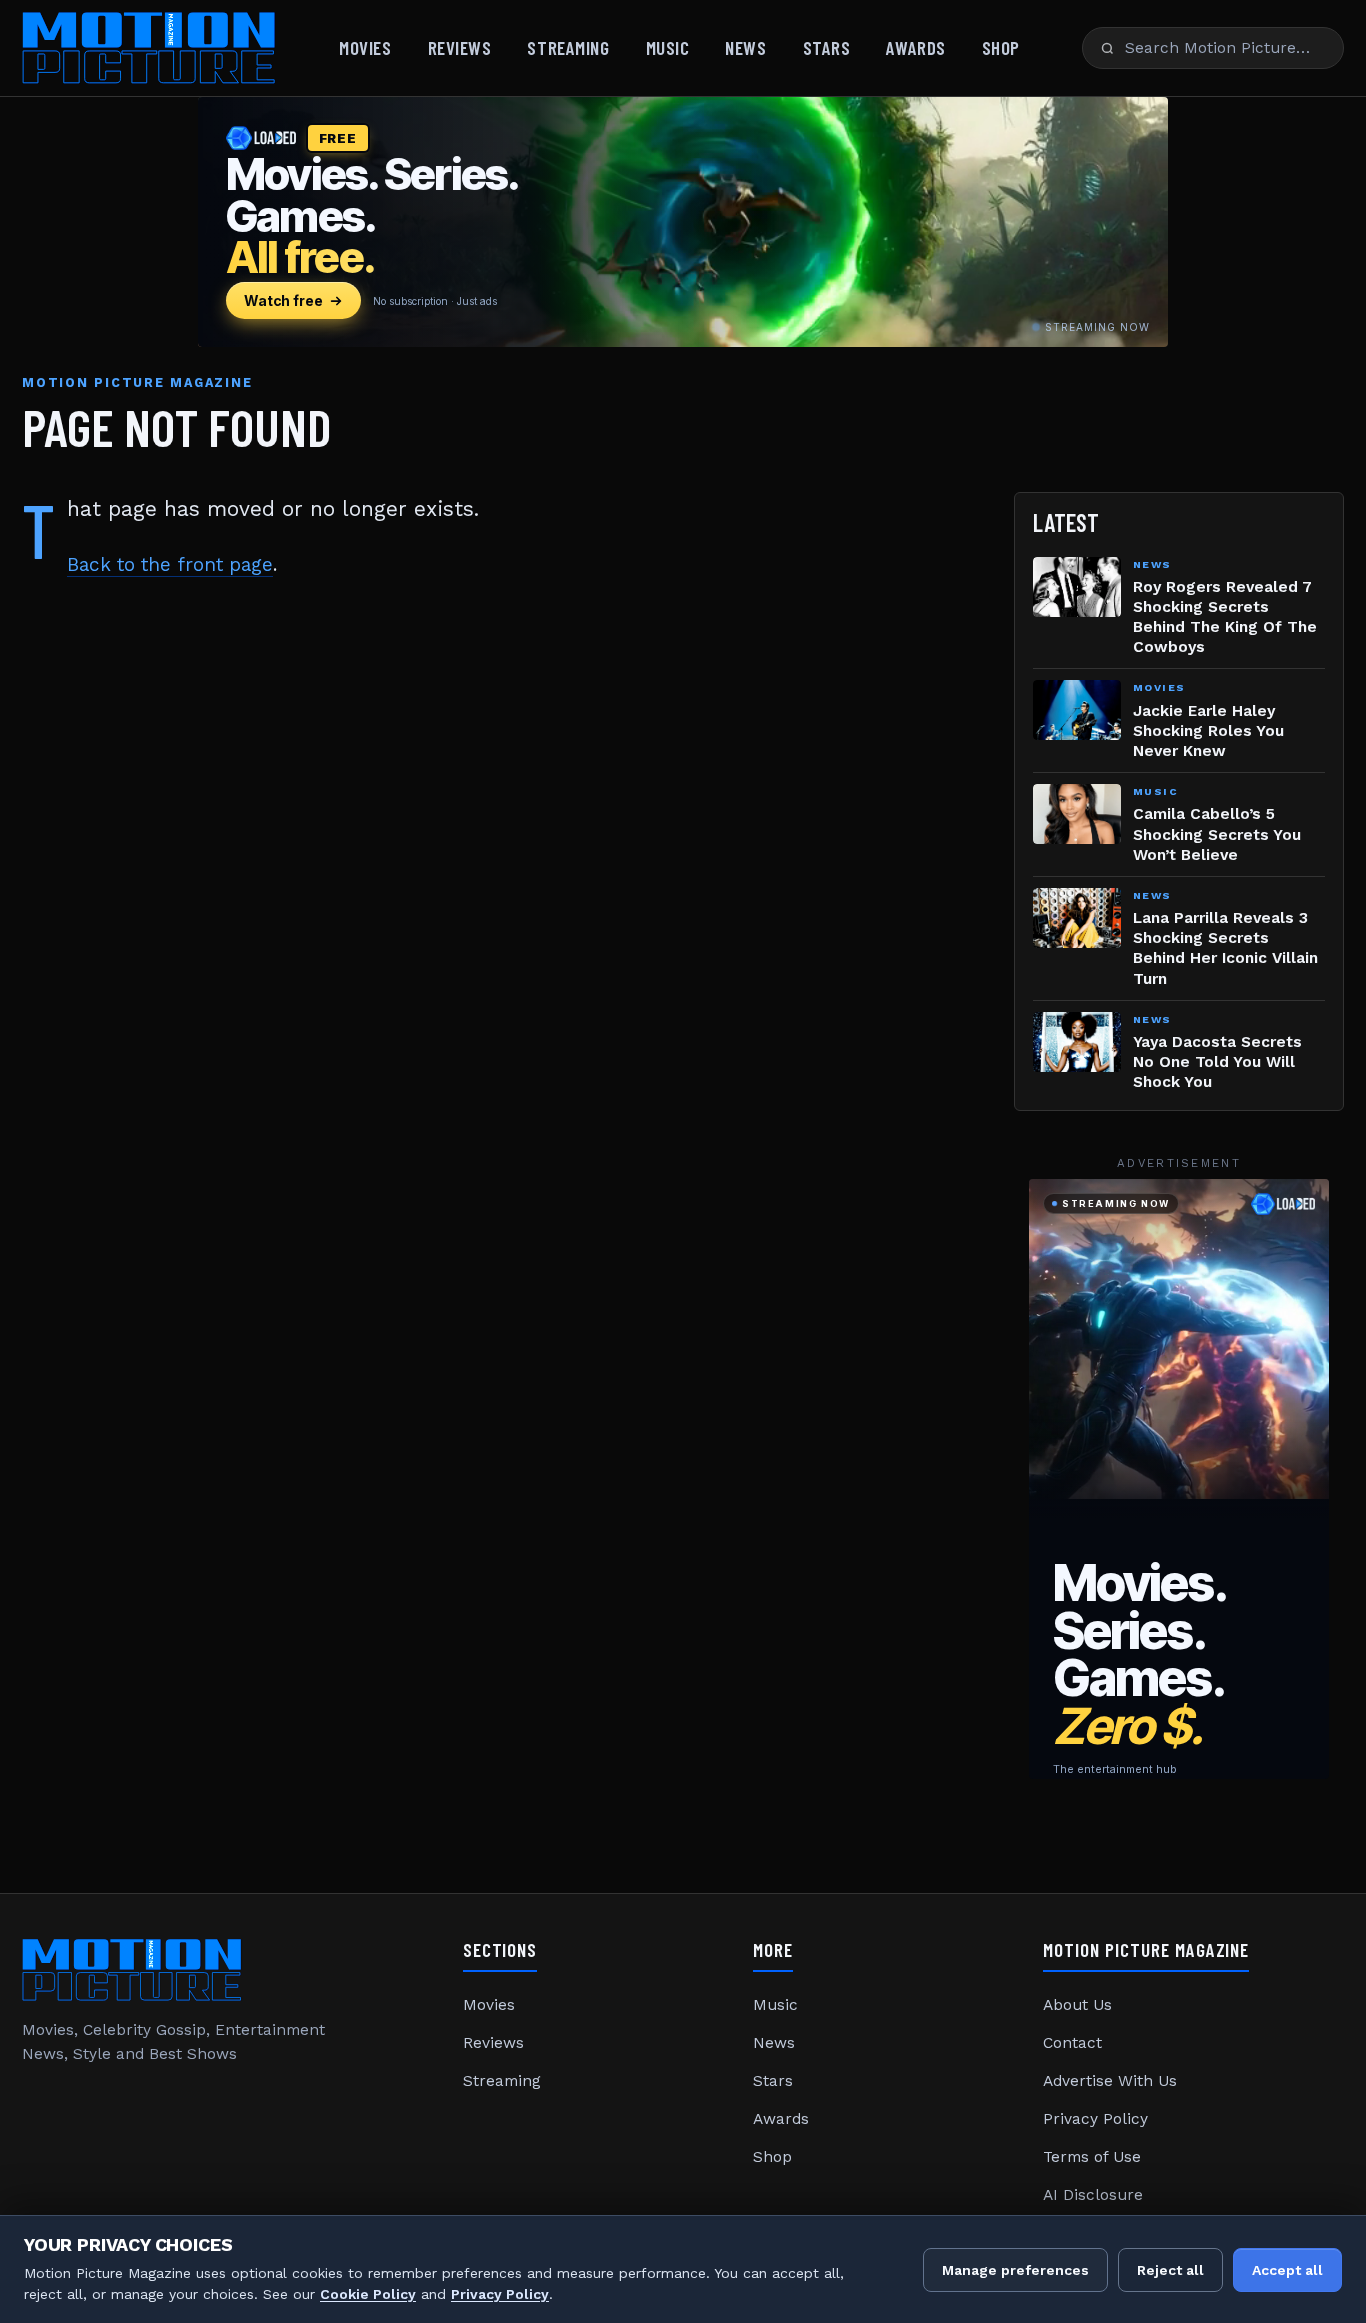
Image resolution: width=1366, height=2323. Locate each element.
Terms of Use (1092, 2157)
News (745, 47)
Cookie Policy (368, 2294)
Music (668, 47)
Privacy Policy (1095, 2119)
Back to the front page (170, 564)
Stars (827, 47)
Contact (1072, 2043)
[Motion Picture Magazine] (149, 48)
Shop (1001, 47)
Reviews (460, 47)
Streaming (568, 47)
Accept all (1287, 2270)
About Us (1077, 2005)
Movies (365, 47)
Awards (915, 47)
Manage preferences (1015, 2270)
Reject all (1170, 2270)
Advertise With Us (1110, 2081)
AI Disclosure (1093, 2195)
